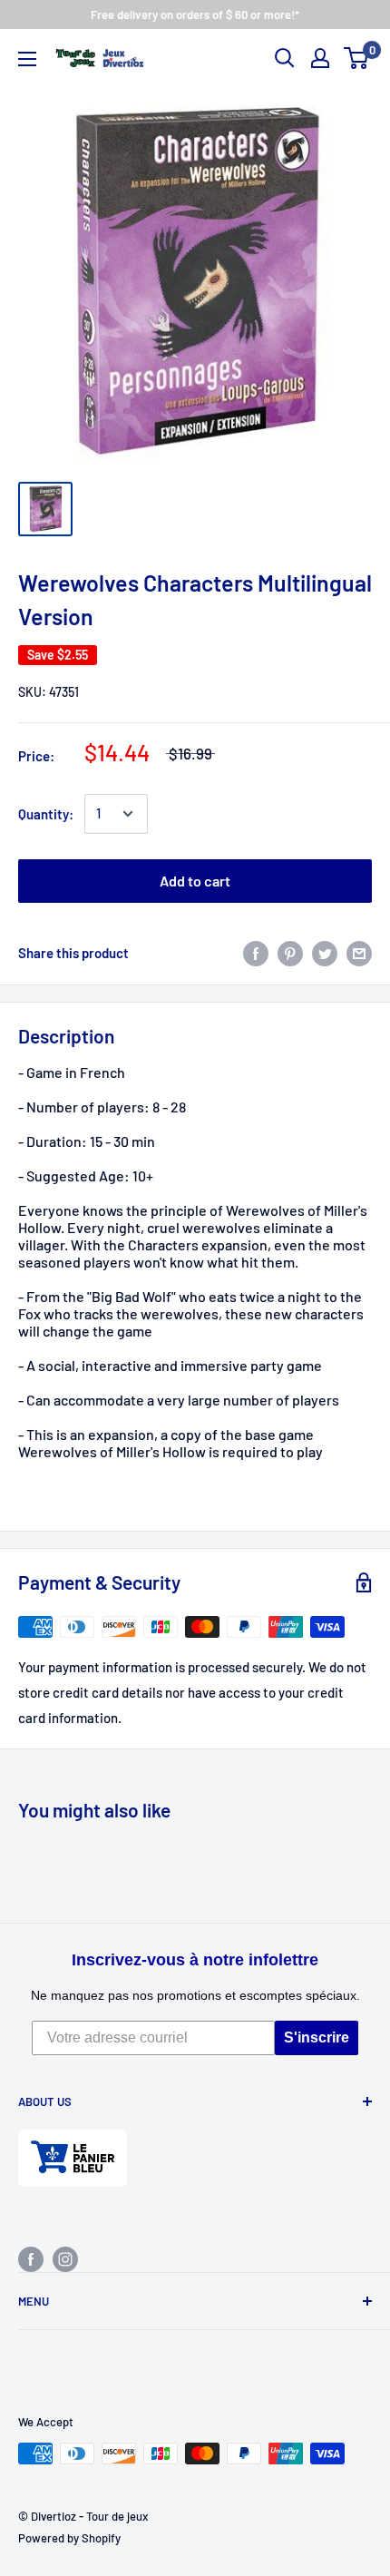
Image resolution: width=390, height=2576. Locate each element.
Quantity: (46, 814)
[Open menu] (27, 59)
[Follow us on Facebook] (31, 2258)
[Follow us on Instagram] (65, 2258)
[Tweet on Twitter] (325, 953)
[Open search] (285, 58)
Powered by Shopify (69, 2538)
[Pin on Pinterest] (290, 953)
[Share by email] (359, 953)
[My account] (320, 58)
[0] (357, 58)
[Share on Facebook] (256, 953)
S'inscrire (317, 2037)
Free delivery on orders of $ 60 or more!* (195, 15)
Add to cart (195, 881)
